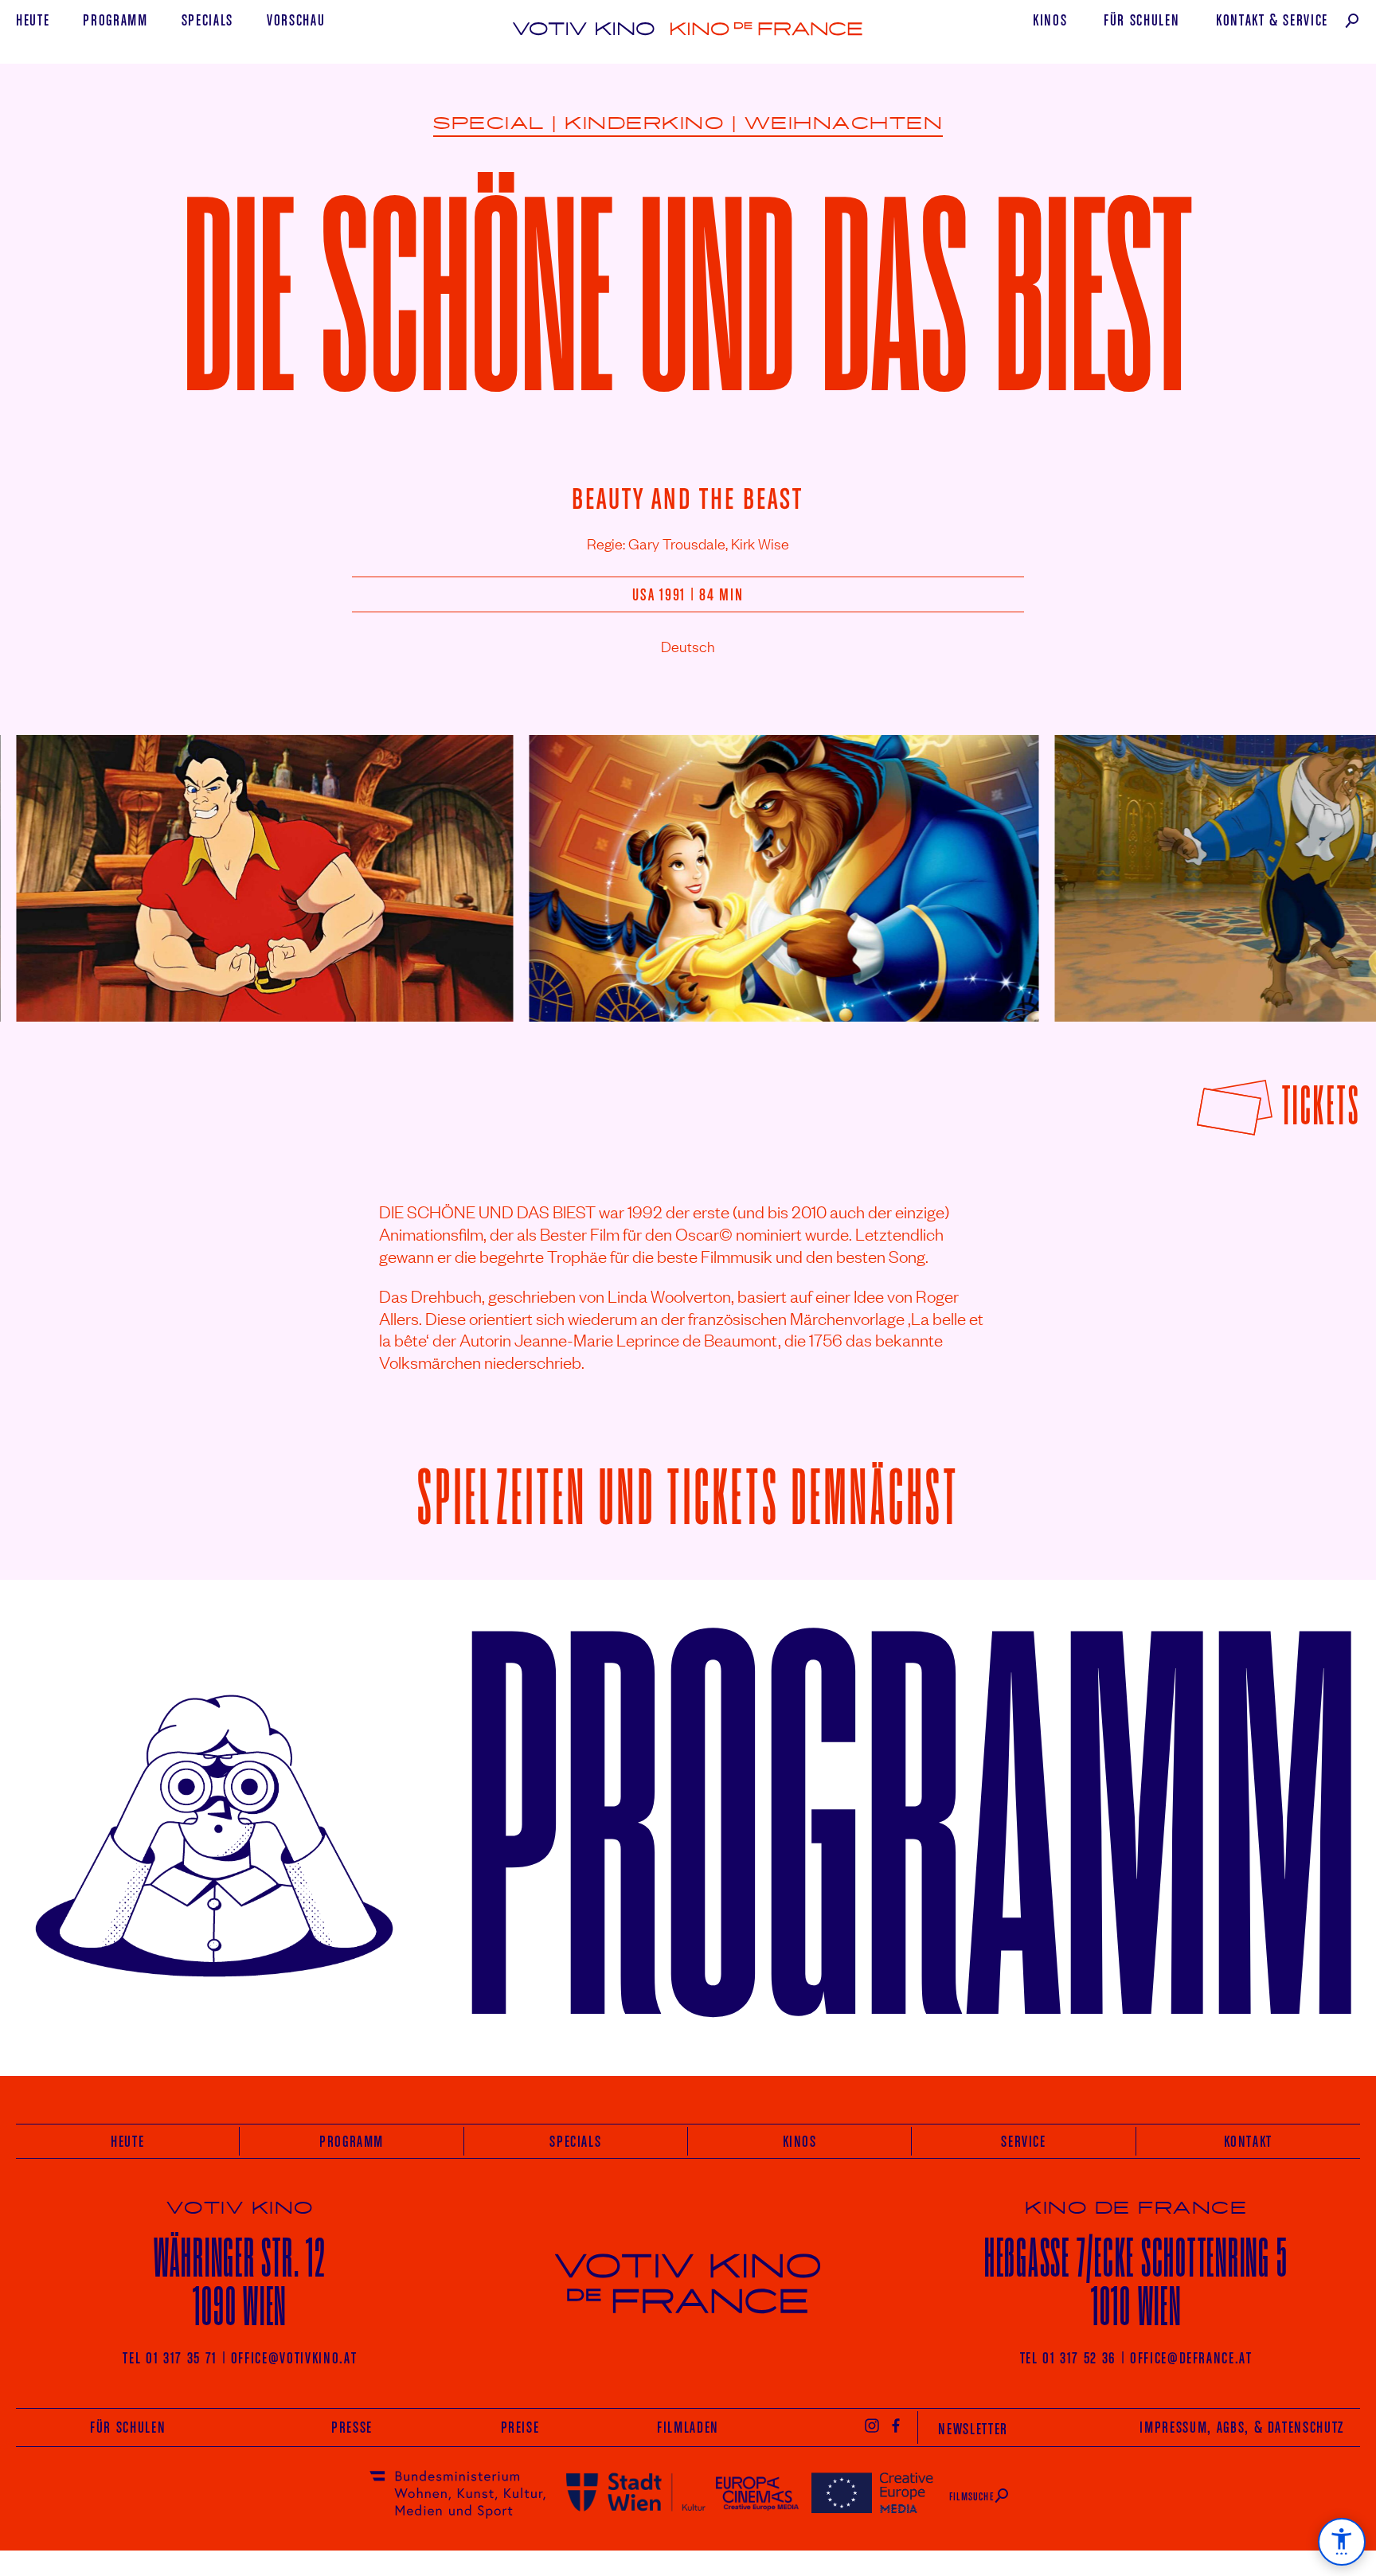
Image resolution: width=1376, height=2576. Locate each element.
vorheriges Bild (59, 866)
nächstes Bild (1322, 866)
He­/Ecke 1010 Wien (1136, 2282)
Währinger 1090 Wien (240, 2282)
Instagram (872, 2425)
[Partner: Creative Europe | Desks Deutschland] (872, 2492)
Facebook (897, 2425)
